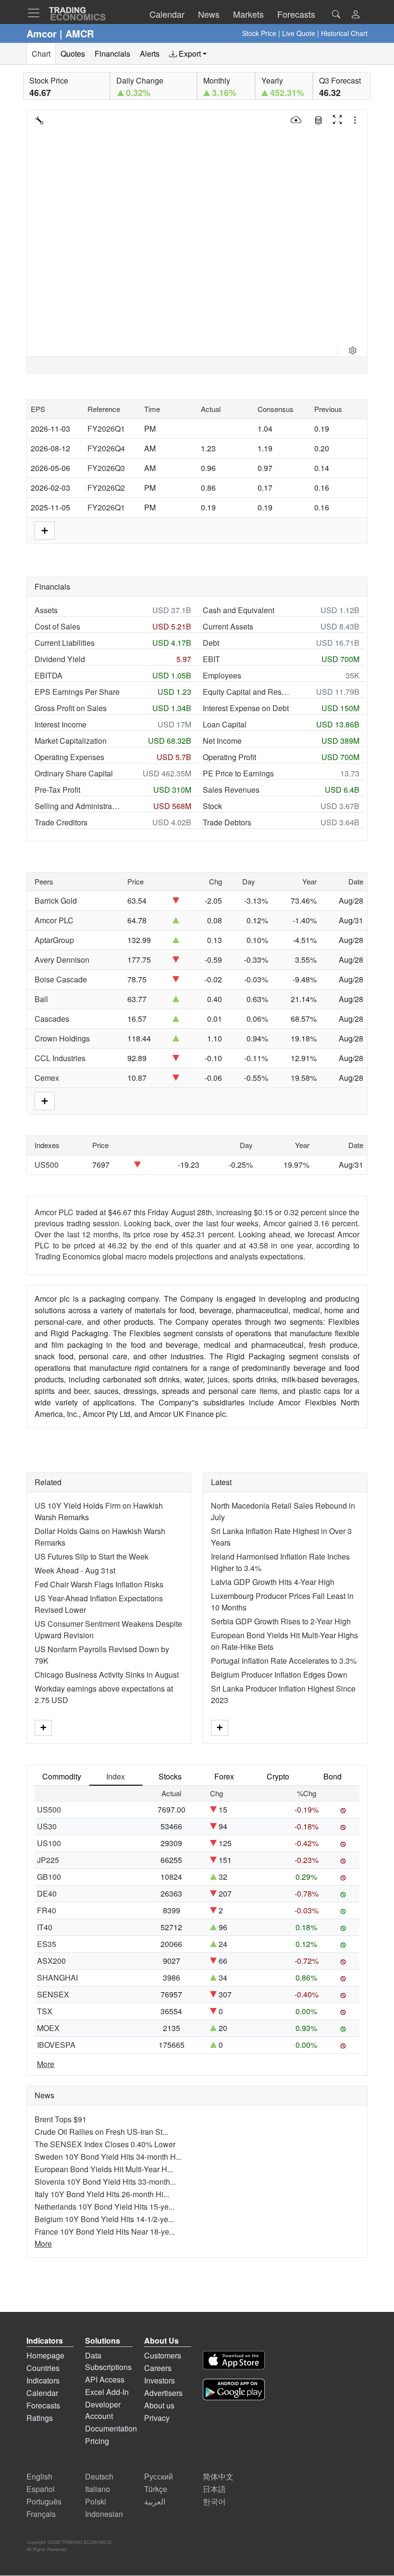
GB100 (49, 1877)
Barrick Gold (56, 901)
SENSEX (53, 1994)
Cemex (47, 1078)
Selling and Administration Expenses (78, 806)
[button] (356, 15)
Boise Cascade (61, 979)
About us (159, 2405)
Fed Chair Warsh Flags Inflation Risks (99, 1584)
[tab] (188, 54)
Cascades (52, 1019)
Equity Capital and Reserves (246, 692)
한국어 (214, 2501)
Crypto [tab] (278, 1776)
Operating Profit (229, 757)
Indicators (43, 2380)
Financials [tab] (112, 54)
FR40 (47, 1910)
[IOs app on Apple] (234, 2362)
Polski (96, 2501)
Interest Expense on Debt (246, 708)
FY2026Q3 (106, 468)
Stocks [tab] (170, 1776)
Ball (41, 999)
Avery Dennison (62, 960)
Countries (43, 2368)
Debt (211, 643)
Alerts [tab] (150, 54)
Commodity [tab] (62, 1776)
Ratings (40, 2418)
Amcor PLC (54, 920)
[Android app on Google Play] (234, 2391)
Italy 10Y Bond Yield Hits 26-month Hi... (102, 2194)
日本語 (214, 2489)
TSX (45, 2011)
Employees (222, 675)
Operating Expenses (69, 757)
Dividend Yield (60, 659)
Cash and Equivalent (239, 610)
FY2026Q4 (106, 448)
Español (41, 2489)
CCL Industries (60, 1058)
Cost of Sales (57, 626)
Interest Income (61, 724)
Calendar (42, 2393)
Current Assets (228, 626)
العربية (155, 2501)
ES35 (47, 1944)
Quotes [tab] (73, 54)
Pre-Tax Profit (57, 790)
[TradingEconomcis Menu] (37, 13)
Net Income (222, 741)
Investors (160, 2380)
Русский (159, 2476)
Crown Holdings (62, 1038)
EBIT (211, 659)
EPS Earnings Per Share (77, 692)
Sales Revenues (231, 790)
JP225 (48, 1860)
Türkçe (156, 2489)
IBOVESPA (56, 2045)
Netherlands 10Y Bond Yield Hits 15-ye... (105, 2207)
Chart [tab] (41, 54)
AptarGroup (54, 940)
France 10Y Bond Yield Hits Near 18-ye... (105, 2231)
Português (44, 2501)
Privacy (157, 2418)
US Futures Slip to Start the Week (92, 1556)
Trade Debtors (227, 822)
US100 (49, 1843)
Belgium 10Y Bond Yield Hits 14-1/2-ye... (104, 2219)
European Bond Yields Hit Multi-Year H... (104, 2169)
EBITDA (49, 675)
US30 (47, 1826)
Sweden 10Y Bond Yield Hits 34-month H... (108, 2157)
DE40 (47, 1893)
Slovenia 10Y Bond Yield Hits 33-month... (105, 2182)
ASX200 (51, 1961)
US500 (47, 1165)
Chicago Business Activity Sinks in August (107, 1675)
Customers (163, 2355)
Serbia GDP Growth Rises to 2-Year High (281, 1621)
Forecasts (43, 2405)
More (46, 2064)
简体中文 (218, 2476)
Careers (158, 2368)
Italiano (98, 2489)
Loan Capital (225, 724)
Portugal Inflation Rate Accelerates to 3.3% (284, 1661)
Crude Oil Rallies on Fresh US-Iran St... (101, 2132)
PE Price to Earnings (238, 773)
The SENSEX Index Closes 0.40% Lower (105, 2144)
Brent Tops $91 (61, 2119)
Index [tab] (116, 1776)
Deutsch (99, 2476)
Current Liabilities (65, 643)
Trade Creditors (61, 822)
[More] (43, 1728)
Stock (212, 806)
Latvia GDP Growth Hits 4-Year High (273, 1582)
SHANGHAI (57, 1977)
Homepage (45, 2355)
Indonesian (104, 2514)
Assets (46, 610)
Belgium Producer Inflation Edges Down (279, 1675)
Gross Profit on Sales (71, 708)
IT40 (45, 1927)
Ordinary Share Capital (74, 773)
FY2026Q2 (106, 488)
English (39, 2476)
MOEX (48, 2028)
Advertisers (163, 2393)
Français (41, 2514)
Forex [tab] (224, 1776)
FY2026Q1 (106, 429)
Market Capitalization (71, 741)
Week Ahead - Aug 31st (75, 1570)
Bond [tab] (332, 1776)
